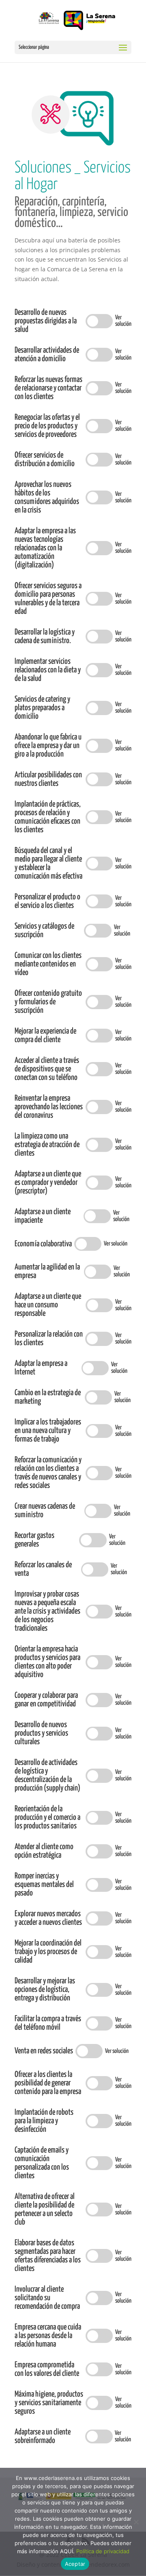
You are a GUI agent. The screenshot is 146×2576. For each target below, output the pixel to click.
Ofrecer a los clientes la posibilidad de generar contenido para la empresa (48, 2083)
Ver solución (123, 321)
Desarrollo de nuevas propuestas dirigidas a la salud (46, 321)
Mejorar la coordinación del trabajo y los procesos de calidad (48, 1952)
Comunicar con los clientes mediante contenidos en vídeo (48, 964)
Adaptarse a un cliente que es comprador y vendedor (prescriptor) (48, 1183)
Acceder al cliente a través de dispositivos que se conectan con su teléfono (47, 1069)
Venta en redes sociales (44, 2051)
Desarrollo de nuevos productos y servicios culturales (41, 1733)
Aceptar (75, 2564)
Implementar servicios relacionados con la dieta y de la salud (48, 670)
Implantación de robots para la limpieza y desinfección (44, 2121)
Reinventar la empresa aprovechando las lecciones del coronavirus (49, 1107)
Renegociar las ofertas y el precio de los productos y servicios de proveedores (47, 426)
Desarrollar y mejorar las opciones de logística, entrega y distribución (45, 1990)
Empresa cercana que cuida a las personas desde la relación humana (48, 2336)
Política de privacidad (103, 2551)
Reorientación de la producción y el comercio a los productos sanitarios (47, 1818)
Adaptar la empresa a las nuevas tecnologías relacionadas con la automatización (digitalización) (45, 548)
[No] (136, 2522)
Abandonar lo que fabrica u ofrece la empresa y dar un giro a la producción (48, 746)
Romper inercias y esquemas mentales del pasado (44, 1885)
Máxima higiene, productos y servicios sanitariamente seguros (49, 2403)
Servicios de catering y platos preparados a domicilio (42, 708)
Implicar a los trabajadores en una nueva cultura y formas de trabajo (48, 1431)
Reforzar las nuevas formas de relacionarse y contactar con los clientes (48, 388)
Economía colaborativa (43, 1244)
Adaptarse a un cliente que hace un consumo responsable (48, 1305)
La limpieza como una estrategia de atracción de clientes (47, 1145)
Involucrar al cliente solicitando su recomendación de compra (47, 2298)
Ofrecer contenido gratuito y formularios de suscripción (48, 1002)
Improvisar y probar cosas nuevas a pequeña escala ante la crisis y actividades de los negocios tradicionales (47, 1611)
